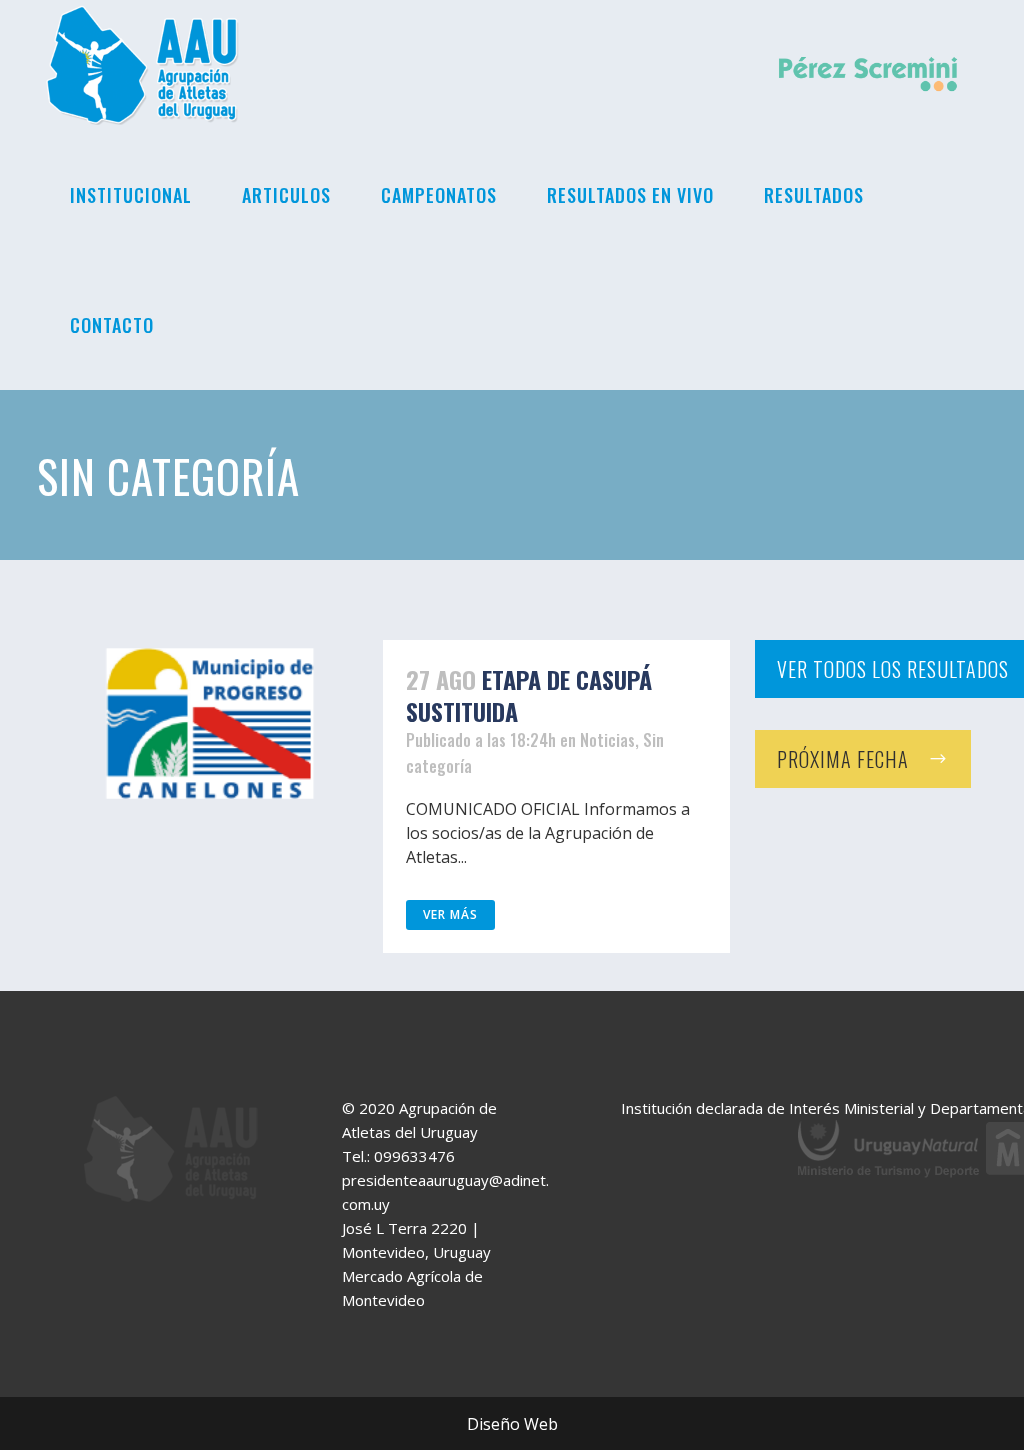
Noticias (607, 740)
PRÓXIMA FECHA (843, 759)
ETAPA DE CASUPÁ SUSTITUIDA (529, 695)
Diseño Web (512, 1424)
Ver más (450, 914)
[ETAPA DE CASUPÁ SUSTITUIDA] (210, 723)
